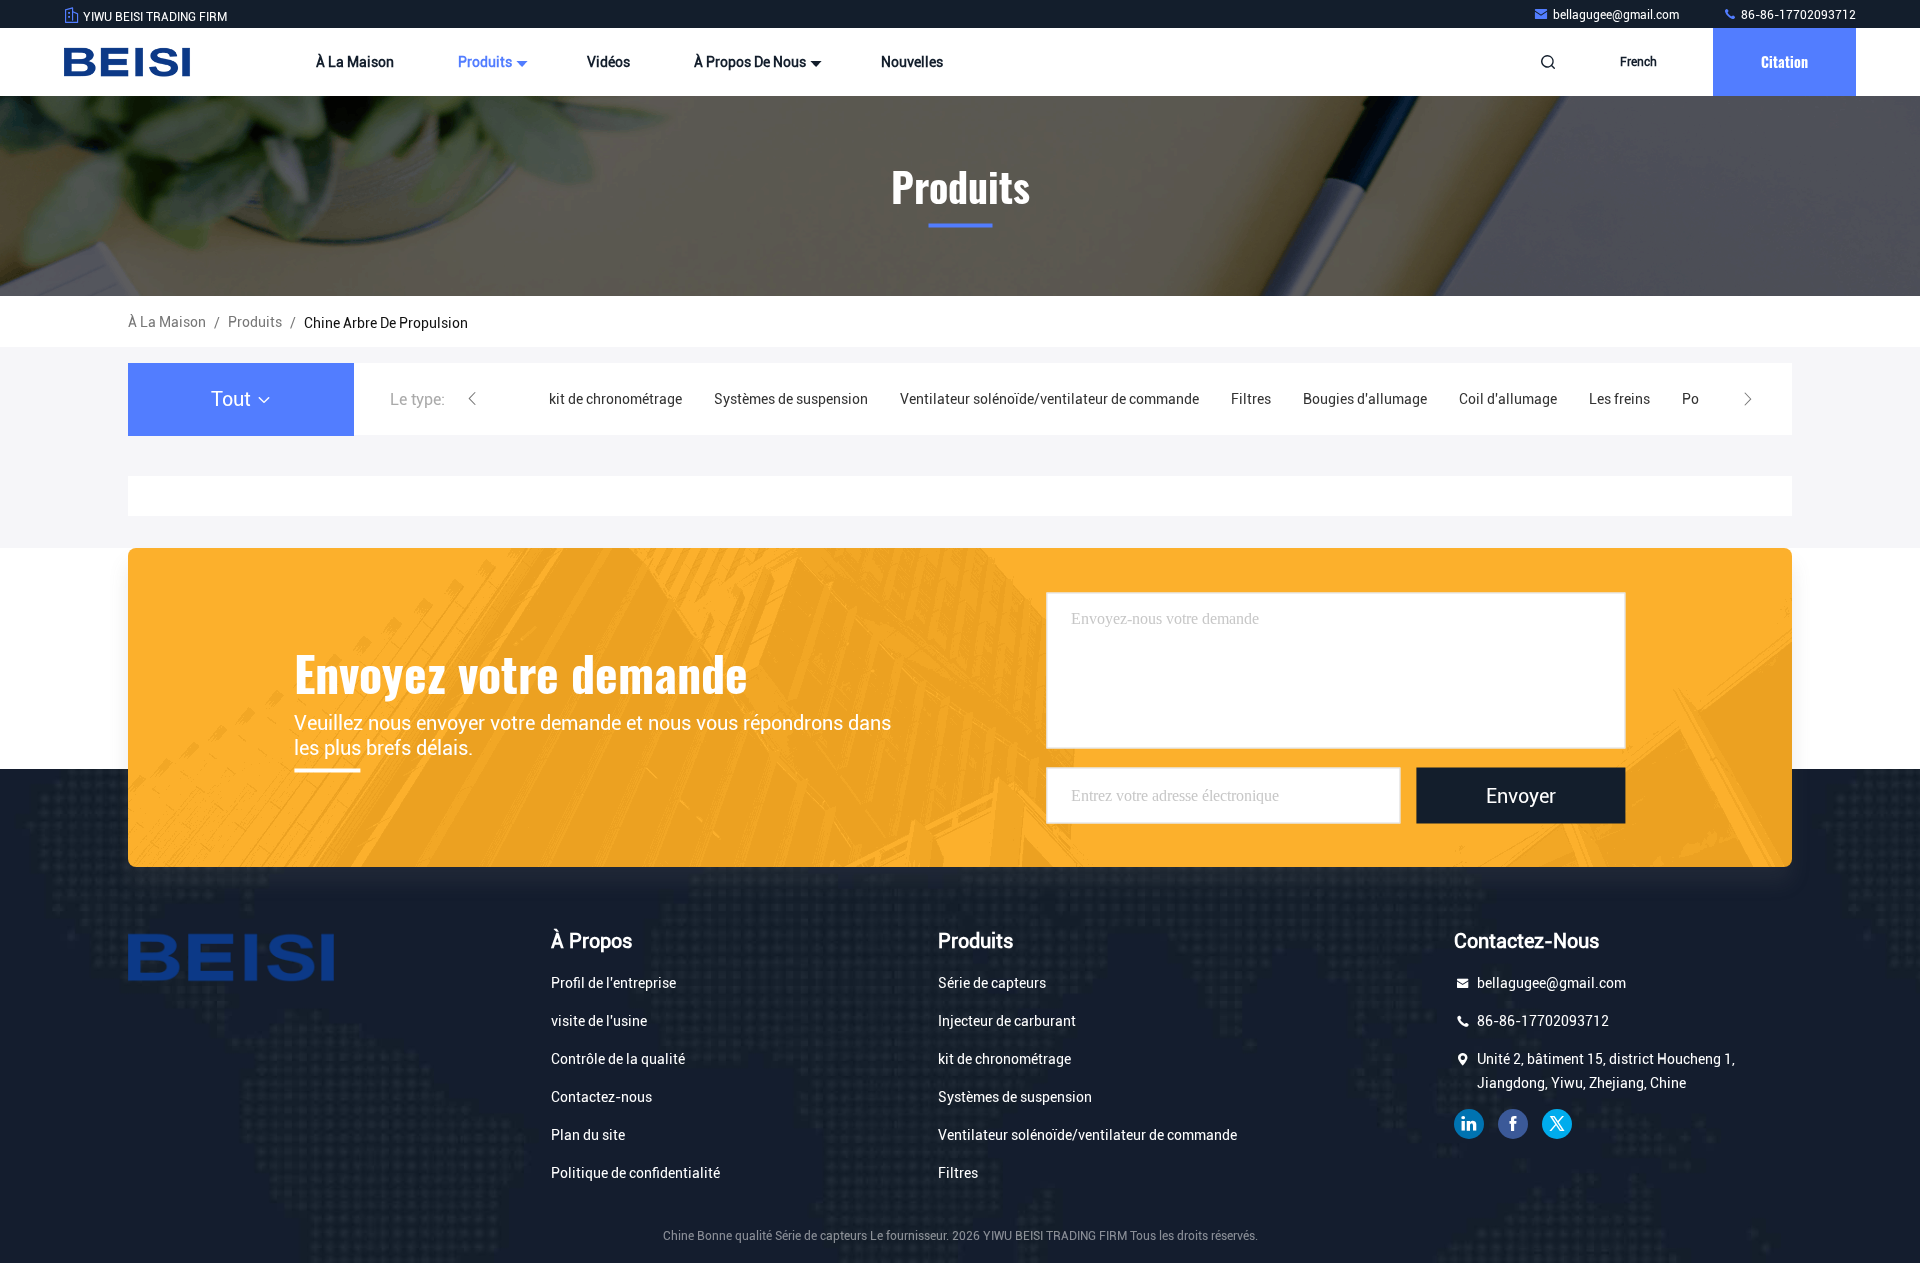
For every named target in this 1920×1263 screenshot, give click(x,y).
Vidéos (608, 62)
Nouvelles (912, 62)
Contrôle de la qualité (618, 1059)
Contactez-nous (601, 1097)
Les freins (1619, 399)
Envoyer (1521, 795)
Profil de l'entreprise (613, 983)
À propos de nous (751, 62)
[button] (472, 399)
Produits (486, 62)
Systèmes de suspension (791, 399)
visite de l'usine (599, 1021)
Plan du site (588, 1135)
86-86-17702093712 (1797, 15)
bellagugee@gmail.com (1617, 15)
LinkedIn (1469, 1124)
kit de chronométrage (615, 399)
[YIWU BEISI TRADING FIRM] (127, 62)
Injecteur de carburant (1007, 1021)
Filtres (1251, 399)
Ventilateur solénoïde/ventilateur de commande (1049, 399)
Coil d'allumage (1508, 399)
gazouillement (1557, 1124)
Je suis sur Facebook (1513, 1124)
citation (1784, 61)
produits (255, 322)
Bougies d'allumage (1365, 399)
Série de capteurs (992, 983)
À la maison (355, 62)
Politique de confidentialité (635, 1173)
